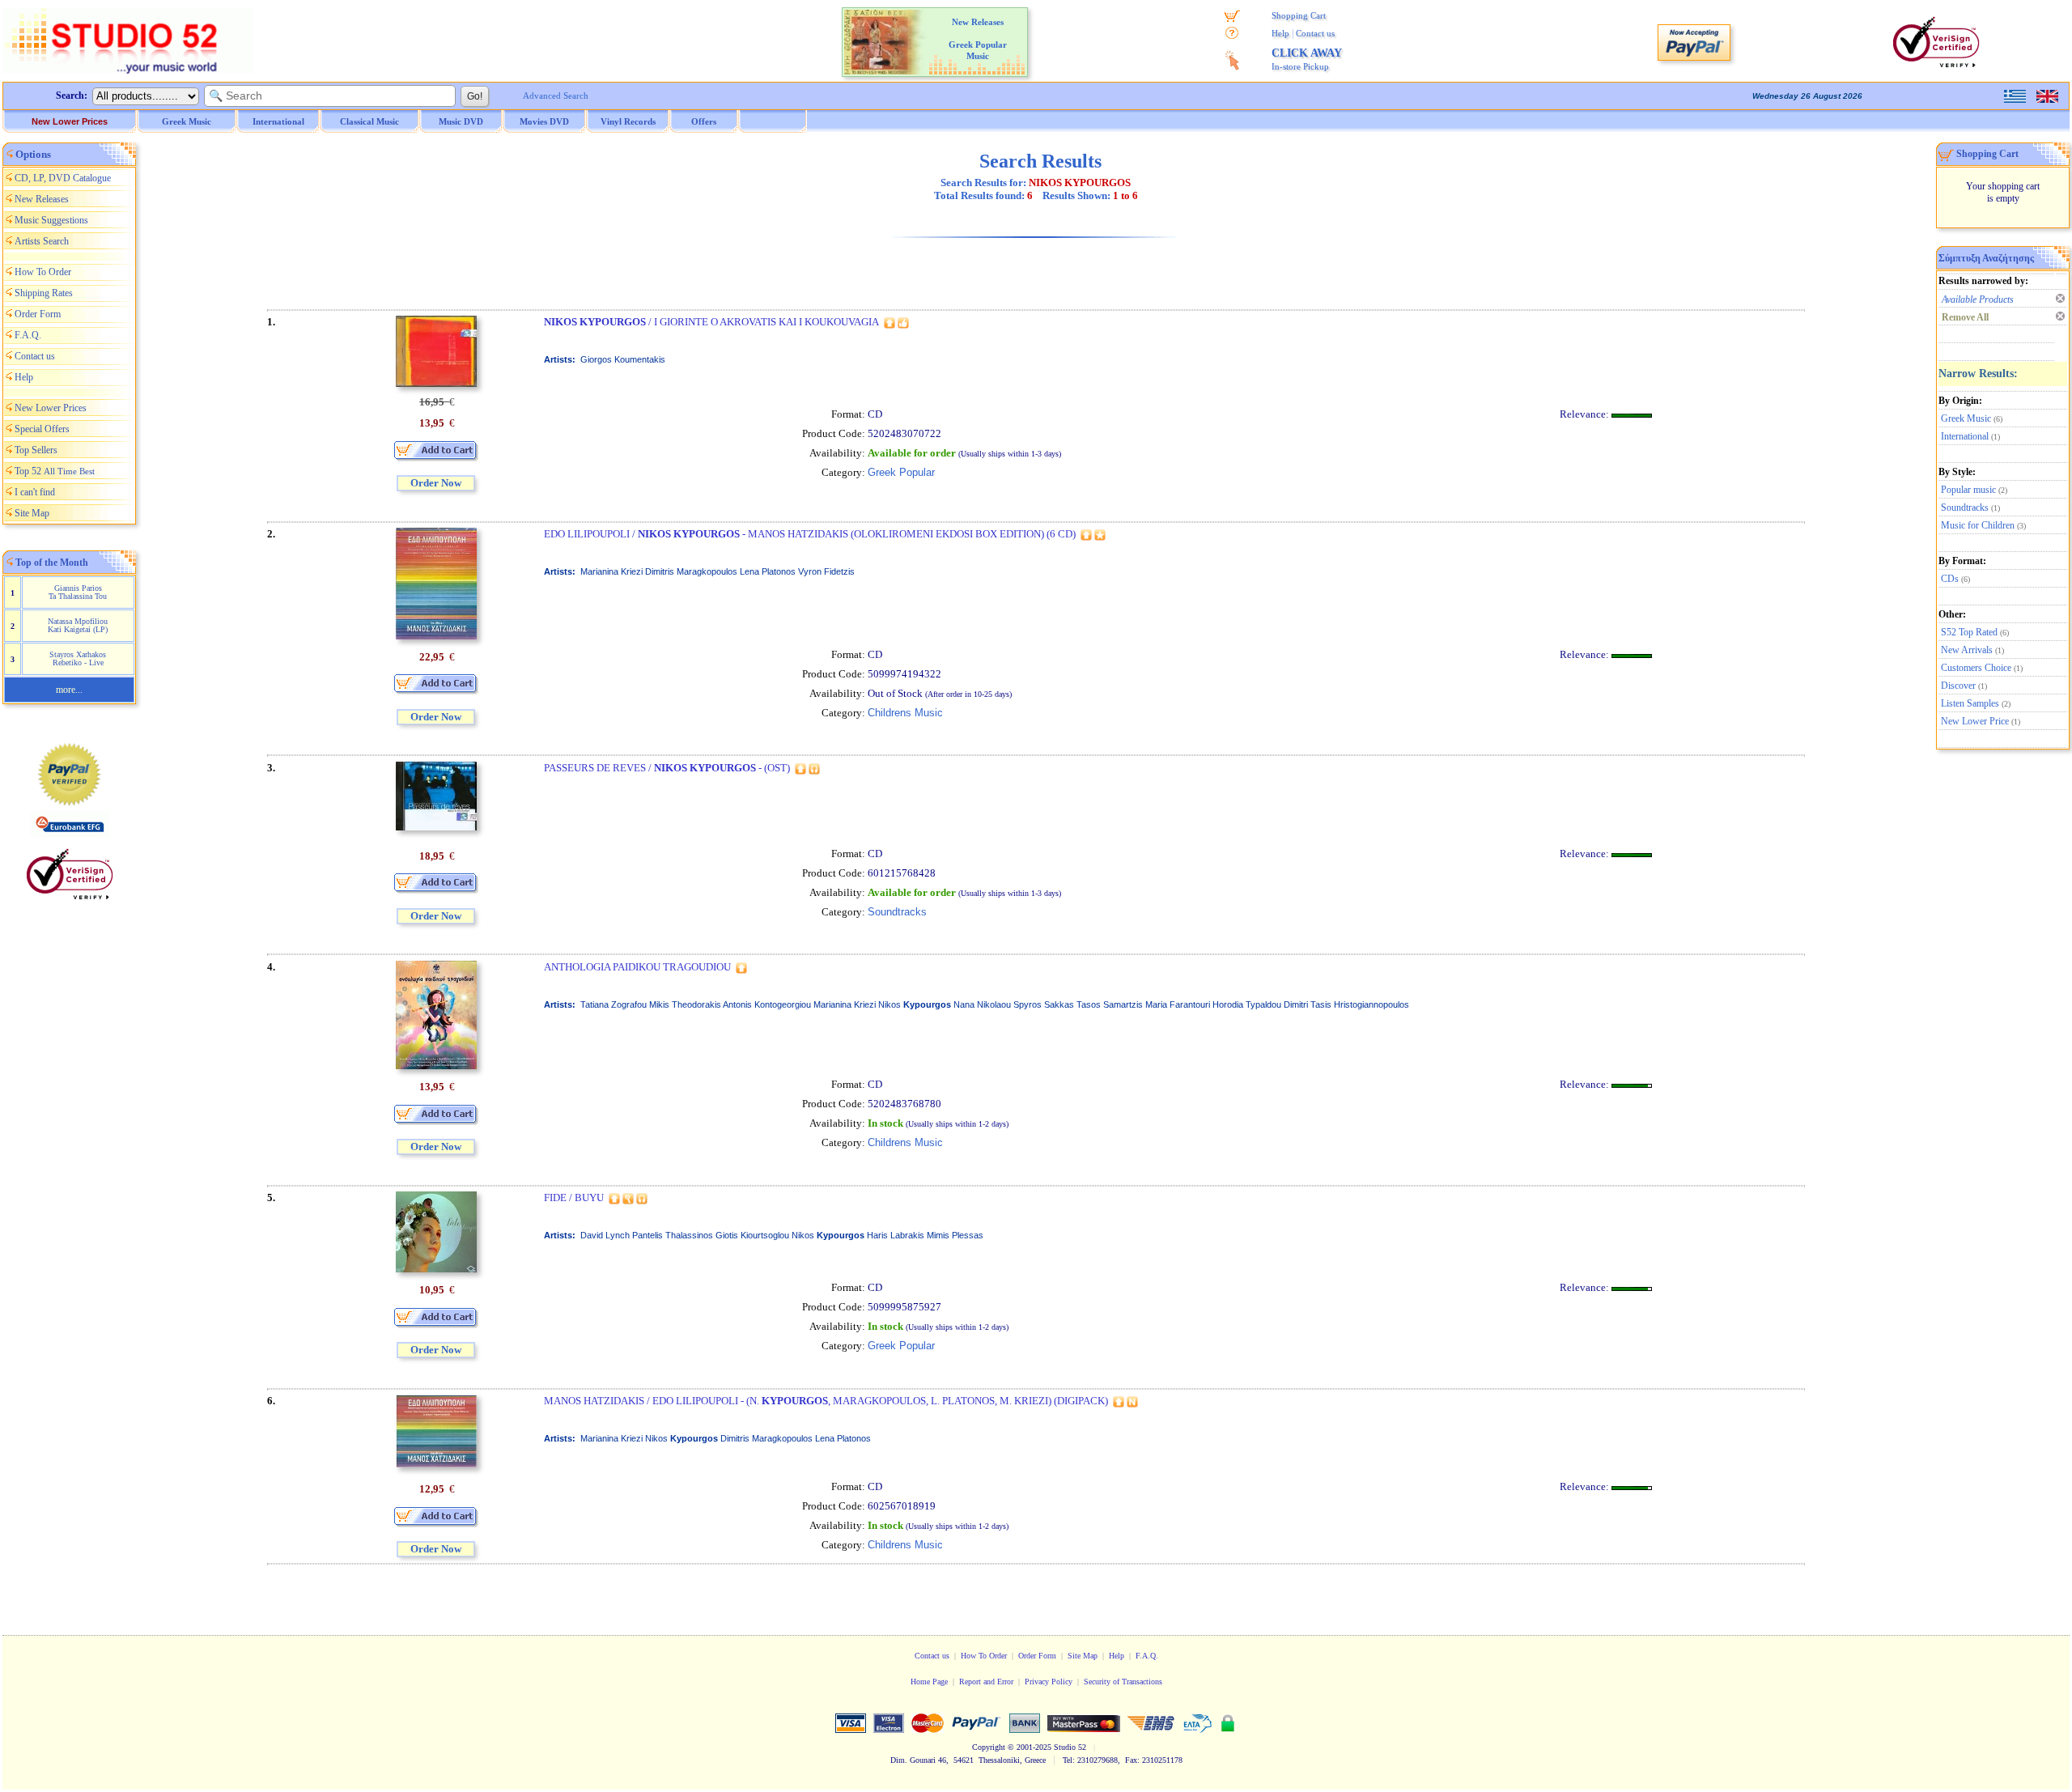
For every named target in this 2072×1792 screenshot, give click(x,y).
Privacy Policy (1049, 1682)
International (1965, 436)
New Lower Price (1975, 721)
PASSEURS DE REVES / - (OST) (667, 768)
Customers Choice (1976, 668)
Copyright (989, 1747)
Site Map (32, 513)
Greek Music (1966, 418)
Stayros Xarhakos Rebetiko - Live (78, 658)
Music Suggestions (51, 220)
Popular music (1968, 490)
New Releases (42, 199)
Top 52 (55, 471)
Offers (704, 121)
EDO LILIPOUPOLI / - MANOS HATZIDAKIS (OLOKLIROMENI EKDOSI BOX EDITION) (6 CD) (810, 534)
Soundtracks (1965, 507)
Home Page (929, 1682)
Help (1280, 33)
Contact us (1315, 33)
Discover (1958, 686)
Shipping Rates (44, 293)
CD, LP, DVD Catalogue (63, 178)
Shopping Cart (1299, 15)
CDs (1950, 579)
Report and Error (986, 1682)
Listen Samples (1970, 703)
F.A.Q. (28, 335)
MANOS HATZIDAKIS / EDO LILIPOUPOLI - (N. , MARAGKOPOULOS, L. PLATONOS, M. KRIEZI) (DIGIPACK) (826, 1401)
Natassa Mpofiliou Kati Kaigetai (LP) (78, 625)
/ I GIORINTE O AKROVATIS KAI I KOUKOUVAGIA (711, 322)
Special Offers (42, 429)
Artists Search (42, 241)
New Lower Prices (70, 121)
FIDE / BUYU (574, 1197)
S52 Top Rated (1969, 632)
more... (69, 690)
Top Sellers (36, 450)
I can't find (35, 492)
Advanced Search (556, 96)
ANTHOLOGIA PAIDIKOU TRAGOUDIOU (637, 967)
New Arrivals (1967, 650)
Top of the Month (52, 563)
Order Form (38, 314)
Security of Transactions (1123, 1682)
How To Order (43, 272)
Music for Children (1978, 525)
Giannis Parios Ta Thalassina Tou (78, 592)
